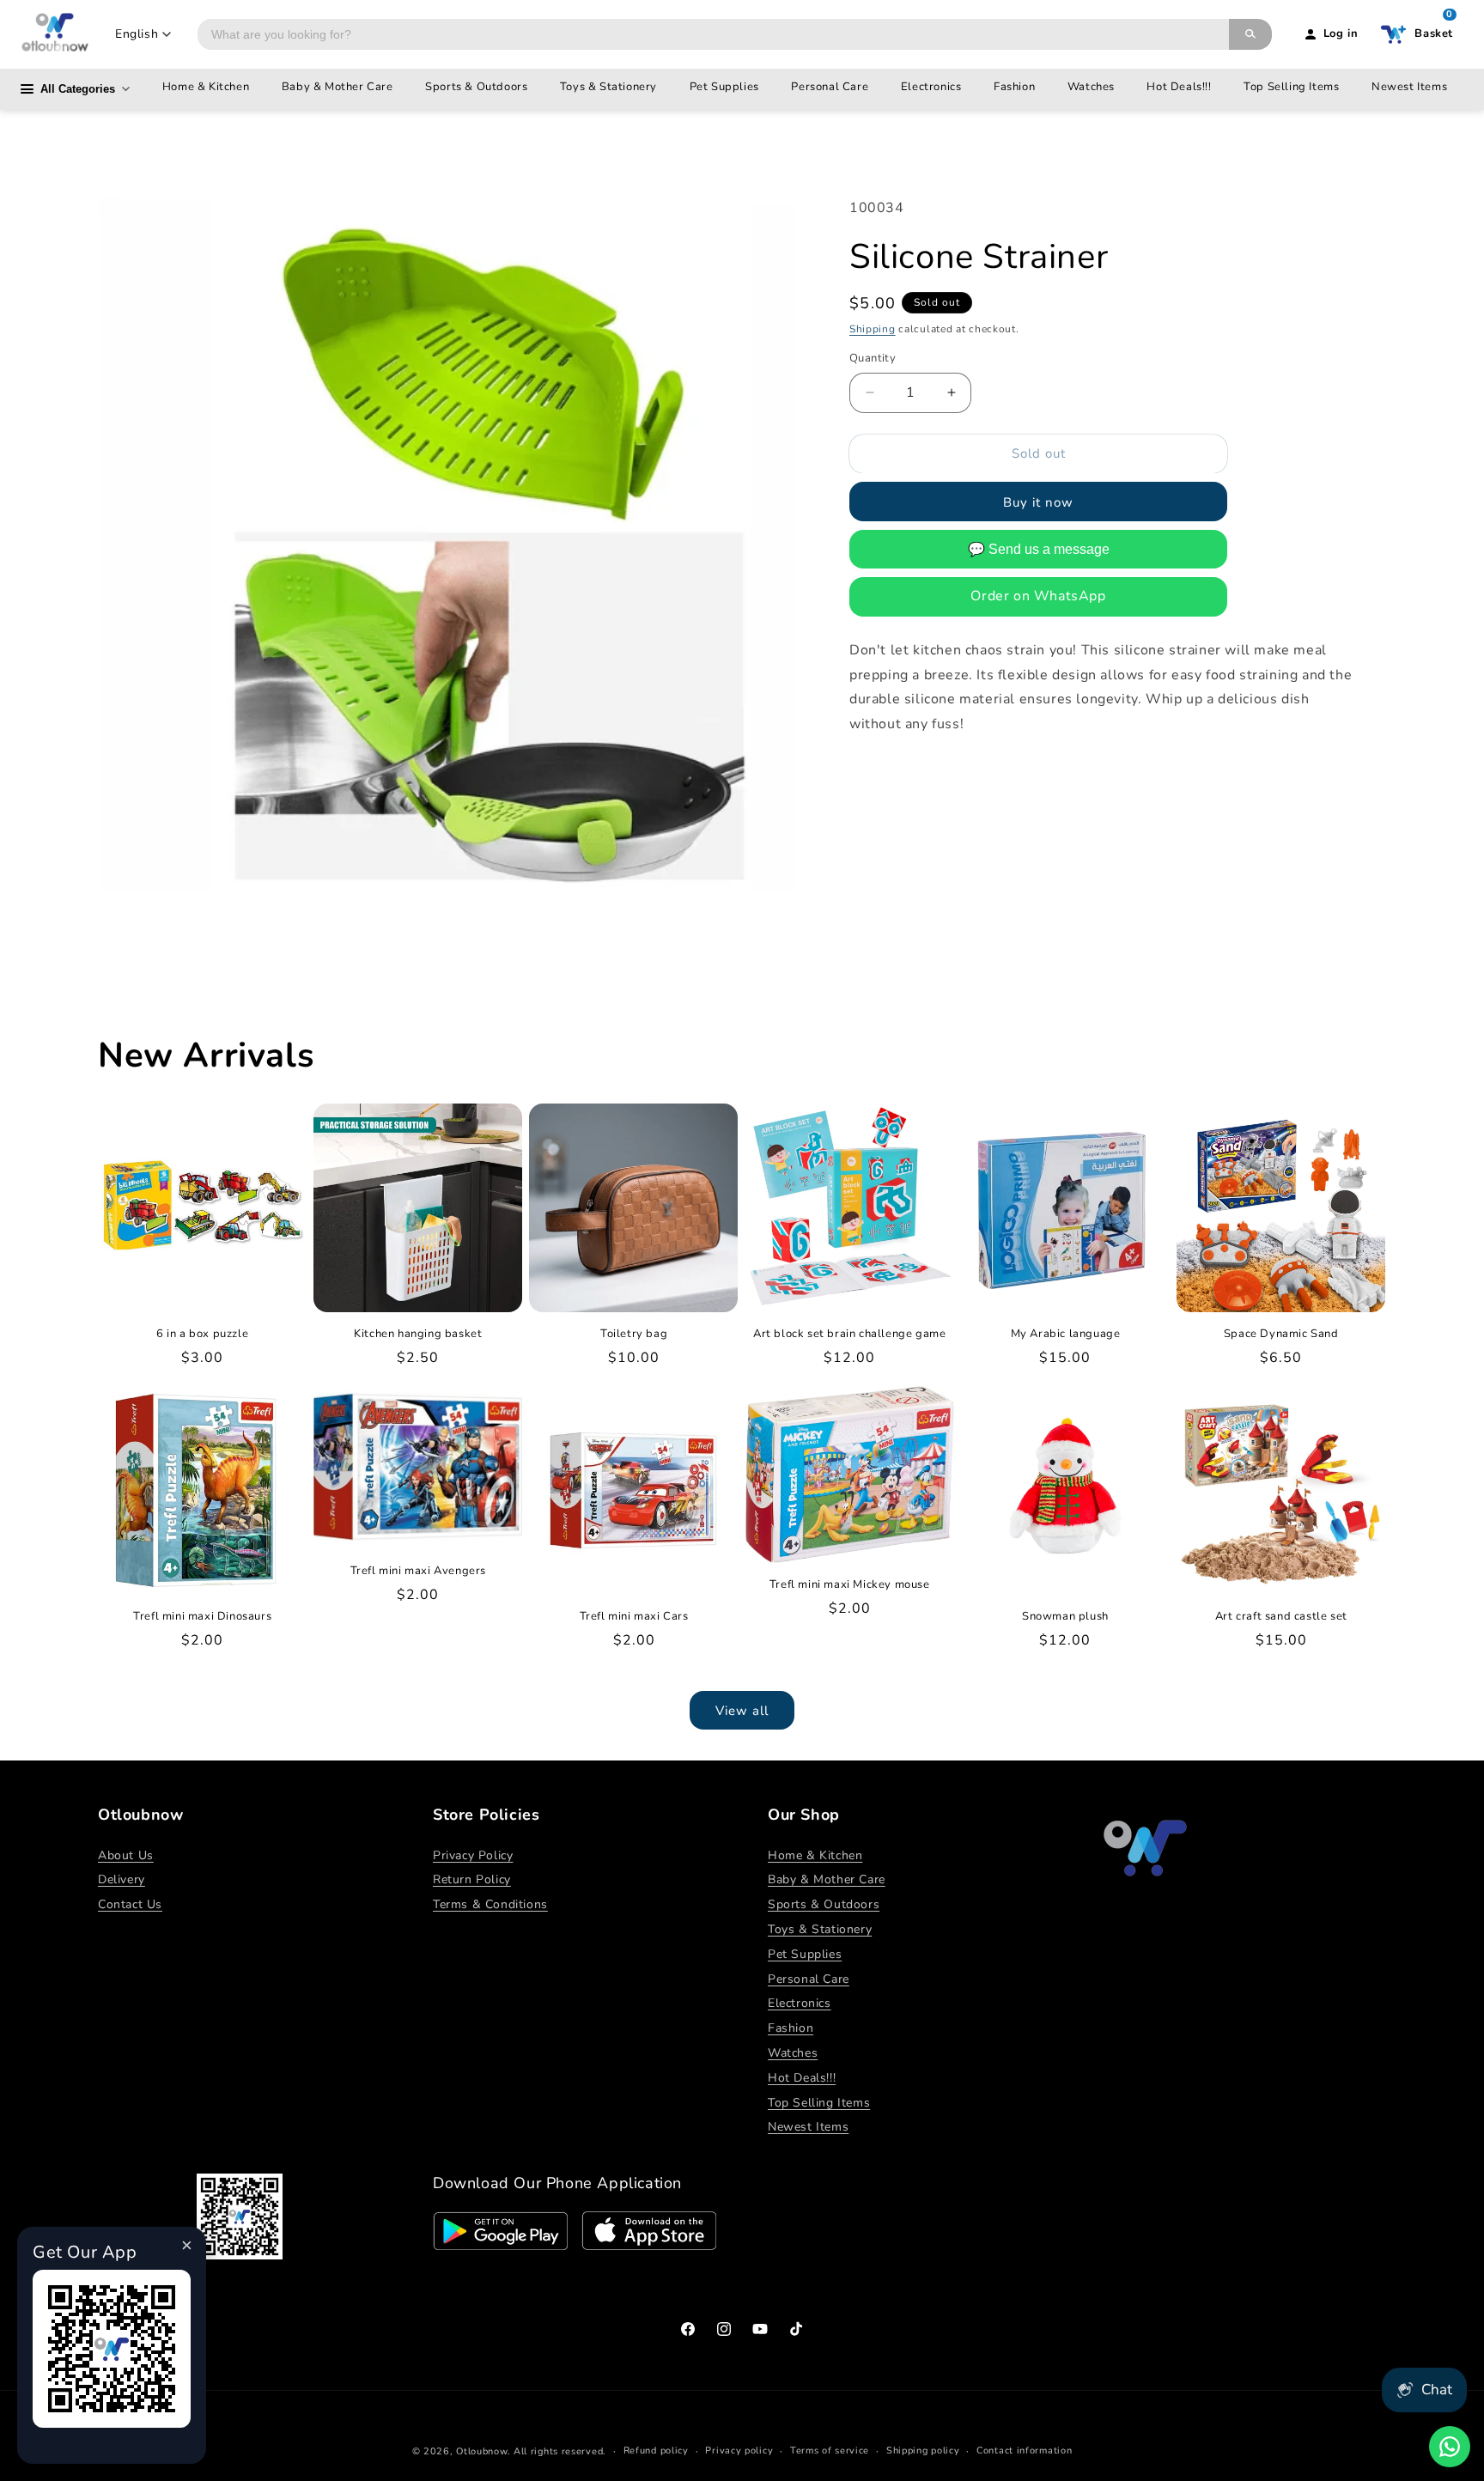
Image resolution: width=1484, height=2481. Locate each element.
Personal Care (830, 87)
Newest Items (1409, 87)
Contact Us (130, 1904)
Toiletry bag (634, 1334)
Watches (1091, 87)
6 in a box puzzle (202, 1334)
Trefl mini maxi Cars (634, 1617)
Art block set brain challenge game (849, 1334)
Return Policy (472, 1879)
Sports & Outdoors (476, 87)
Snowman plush (1065, 1617)
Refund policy (656, 2451)
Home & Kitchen (206, 87)
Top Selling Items (1291, 87)
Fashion (1014, 87)
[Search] (1250, 34)
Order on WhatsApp (1038, 596)
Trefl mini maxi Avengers (418, 1571)
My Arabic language (1066, 1334)
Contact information (1024, 2451)
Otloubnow (481, 2451)
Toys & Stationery (608, 87)
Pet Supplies (724, 87)
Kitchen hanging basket (418, 1334)
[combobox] (713, 34)
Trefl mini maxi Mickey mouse (850, 1585)
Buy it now (1038, 502)
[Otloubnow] (55, 34)
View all (742, 1711)
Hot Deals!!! (1179, 87)
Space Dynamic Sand (1281, 1334)
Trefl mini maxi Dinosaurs (202, 1617)
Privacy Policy (473, 1855)
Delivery (122, 1879)
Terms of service (830, 2451)
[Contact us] (1450, 2447)
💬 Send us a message (1039, 549)
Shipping (873, 329)
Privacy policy (739, 2451)
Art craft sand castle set (1281, 1617)
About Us (126, 1855)
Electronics (931, 87)
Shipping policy (923, 2451)
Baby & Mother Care (338, 87)
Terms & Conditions (490, 1904)
